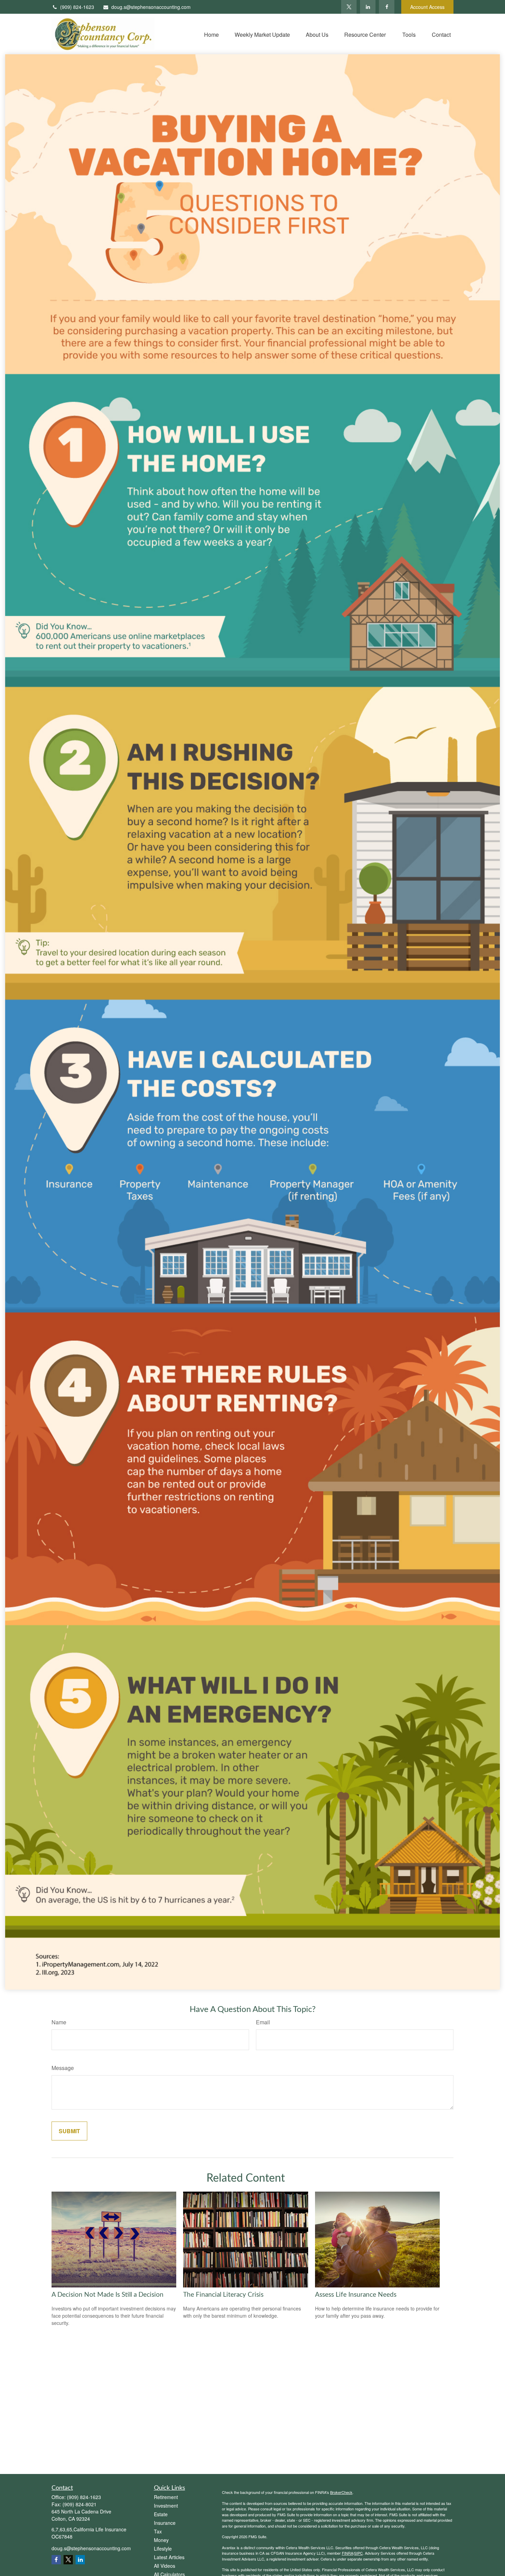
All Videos (165, 2566)
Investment (166, 2506)
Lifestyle (163, 2549)
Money (161, 2540)
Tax (158, 2531)
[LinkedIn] (368, 7)
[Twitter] (349, 7)
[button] (211, 34)
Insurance (165, 2523)
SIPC (358, 2553)
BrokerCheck (341, 2492)
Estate (161, 2514)
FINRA (347, 2553)
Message (63, 2068)
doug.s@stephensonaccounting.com (151, 7)
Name (59, 2022)
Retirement (166, 2497)
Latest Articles (169, 2557)
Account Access (427, 7)
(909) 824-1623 (77, 7)
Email (263, 2022)
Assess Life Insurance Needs (356, 2295)
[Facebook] (387, 7)
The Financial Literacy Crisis (223, 2295)
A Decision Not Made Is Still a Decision (108, 2295)
